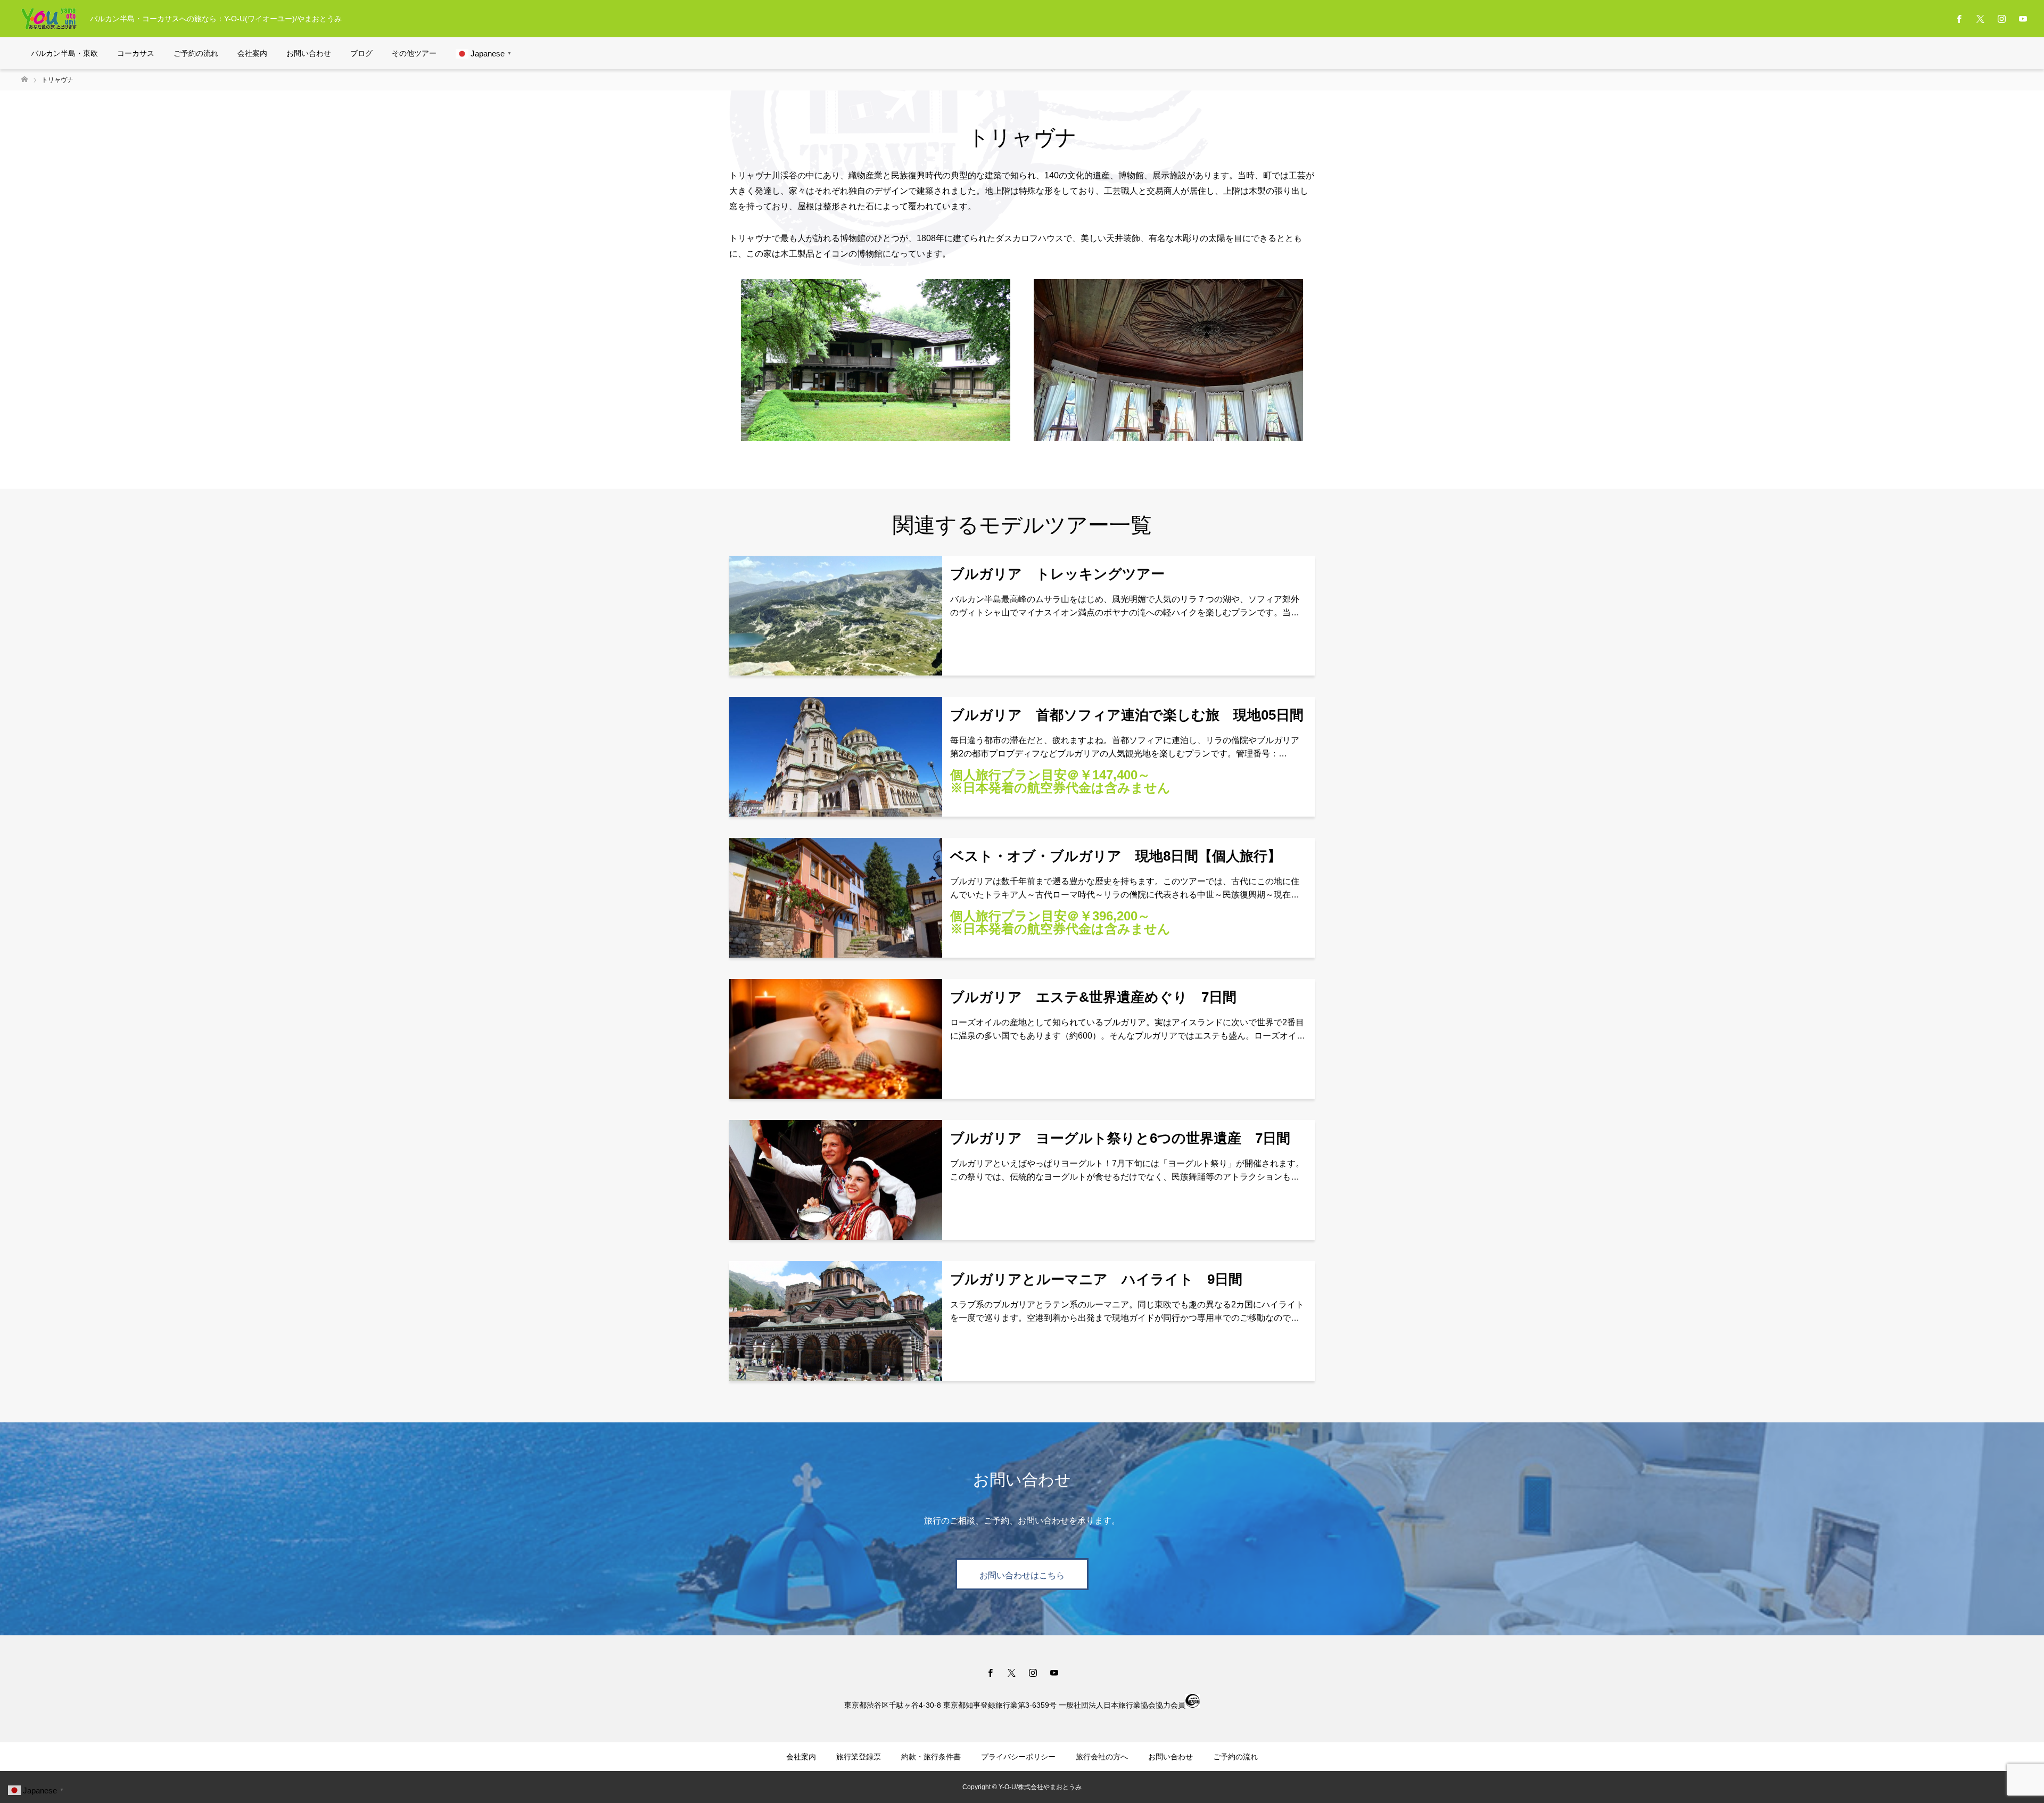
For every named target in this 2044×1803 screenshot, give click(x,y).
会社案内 (252, 53)
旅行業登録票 (859, 1757)
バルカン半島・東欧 (64, 53)
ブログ (361, 53)
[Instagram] (2001, 19)
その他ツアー (414, 53)
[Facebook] (1959, 19)
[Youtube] (2023, 19)
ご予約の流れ (196, 53)
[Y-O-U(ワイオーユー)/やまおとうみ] (49, 19)
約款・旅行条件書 (931, 1757)
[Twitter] (1980, 19)
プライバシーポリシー (1018, 1757)
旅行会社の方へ (1102, 1757)
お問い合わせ (309, 53)
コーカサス (136, 53)
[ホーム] (24, 80)
